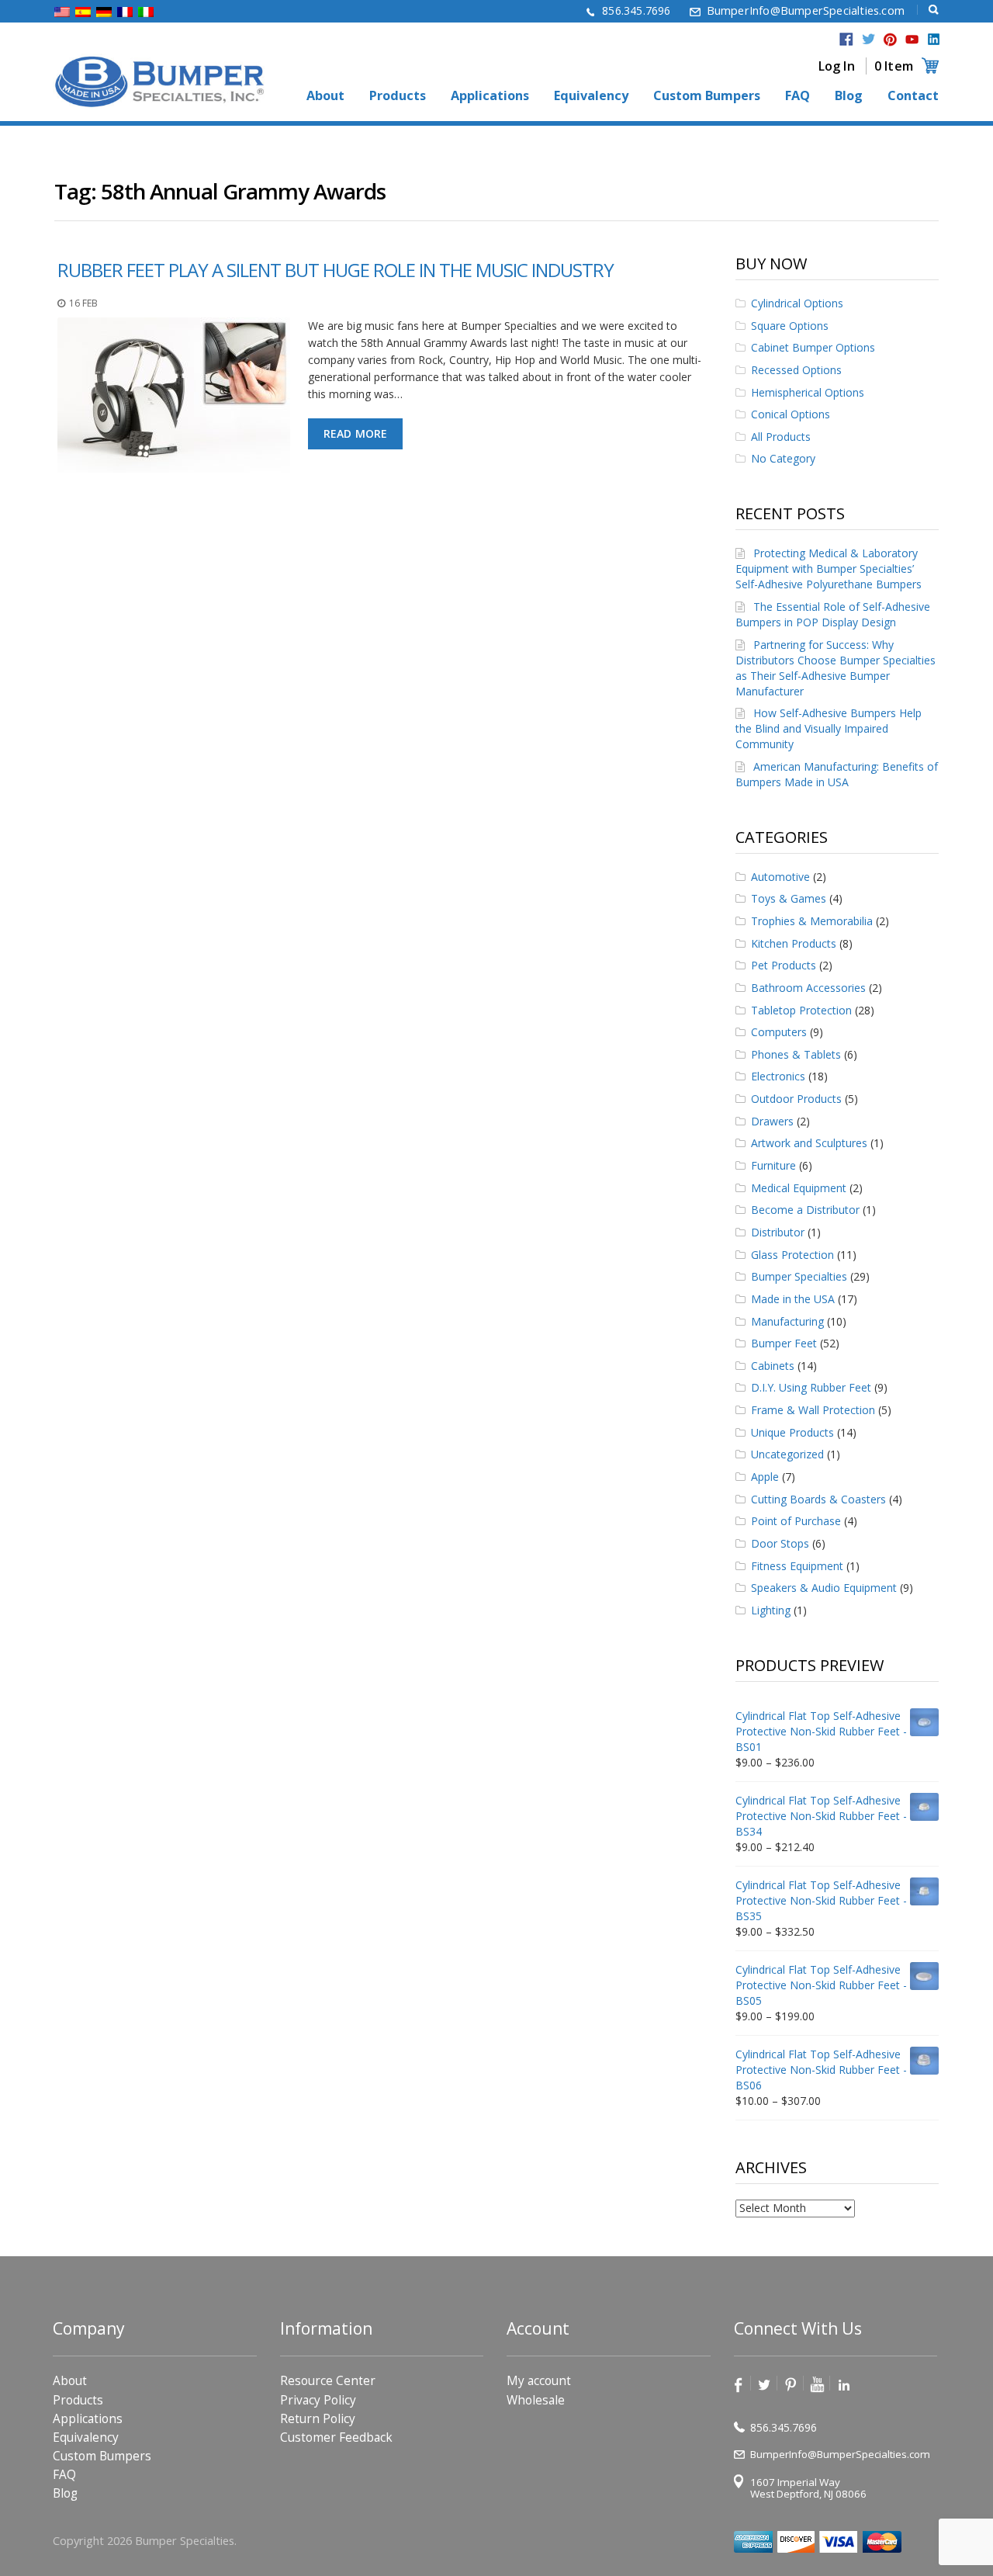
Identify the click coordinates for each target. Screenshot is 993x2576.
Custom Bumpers (707, 96)
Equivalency (591, 96)
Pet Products (784, 965)
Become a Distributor (805, 1210)
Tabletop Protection (801, 1010)
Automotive (780, 877)
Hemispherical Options (808, 392)
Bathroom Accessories (808, 988)
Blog (849, 96)
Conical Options (791, 414)
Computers (779, 1032)
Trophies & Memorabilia (812, 921)
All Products (781, 437)
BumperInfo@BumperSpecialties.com (806, 10)
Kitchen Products (794, 943)
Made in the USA (793, 1299)
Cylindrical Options (797, 303)
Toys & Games (789, 898)
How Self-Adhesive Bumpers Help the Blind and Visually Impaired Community (829, 728)
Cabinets (773, 1366)
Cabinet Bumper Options (813, 347)
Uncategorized (787, 1454)
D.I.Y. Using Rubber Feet (811, 1387)
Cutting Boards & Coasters (818, 1499)
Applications (490, 96)
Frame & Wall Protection (813, 1410)
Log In (837, 66)
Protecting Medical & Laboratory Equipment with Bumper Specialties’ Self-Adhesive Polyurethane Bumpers (829, 569)
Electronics (778, 1076)
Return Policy (318, 2419)
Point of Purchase (796, 1521)
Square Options (790, 326)
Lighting (771, 1610)
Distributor (778, 1232)
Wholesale (536, 2400)
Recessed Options (796, 370)
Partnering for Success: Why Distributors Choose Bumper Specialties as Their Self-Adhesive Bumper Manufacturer (836, 668)
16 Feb (83, 303)
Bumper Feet (784, 1343)
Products (398, 96)
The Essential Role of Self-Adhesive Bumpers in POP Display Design (833, 614)
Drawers (772, 1121)
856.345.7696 (636, 10)
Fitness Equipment (797, 1566)
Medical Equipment (799, 1188)
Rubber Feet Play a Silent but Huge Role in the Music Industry (336, 270)
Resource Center (328, 2381)
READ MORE (356, 433)
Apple (765, 1477)
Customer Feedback (336, 2437)
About (325, 96)
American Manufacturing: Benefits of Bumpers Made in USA (837, 774)
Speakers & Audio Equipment (824, 1588)
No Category (783, 458)
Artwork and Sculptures (809, 1143)
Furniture (773, 1165)
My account (539, 2381)
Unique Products (792, 1432)
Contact (913, 96)
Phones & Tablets (796, 1054)
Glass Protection (792, 1255)
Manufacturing (787, 1321)
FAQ (798, 96)
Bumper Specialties (799, 1276)
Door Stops (780, 1543)
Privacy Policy (318, 2400)
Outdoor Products (796, 1099)
